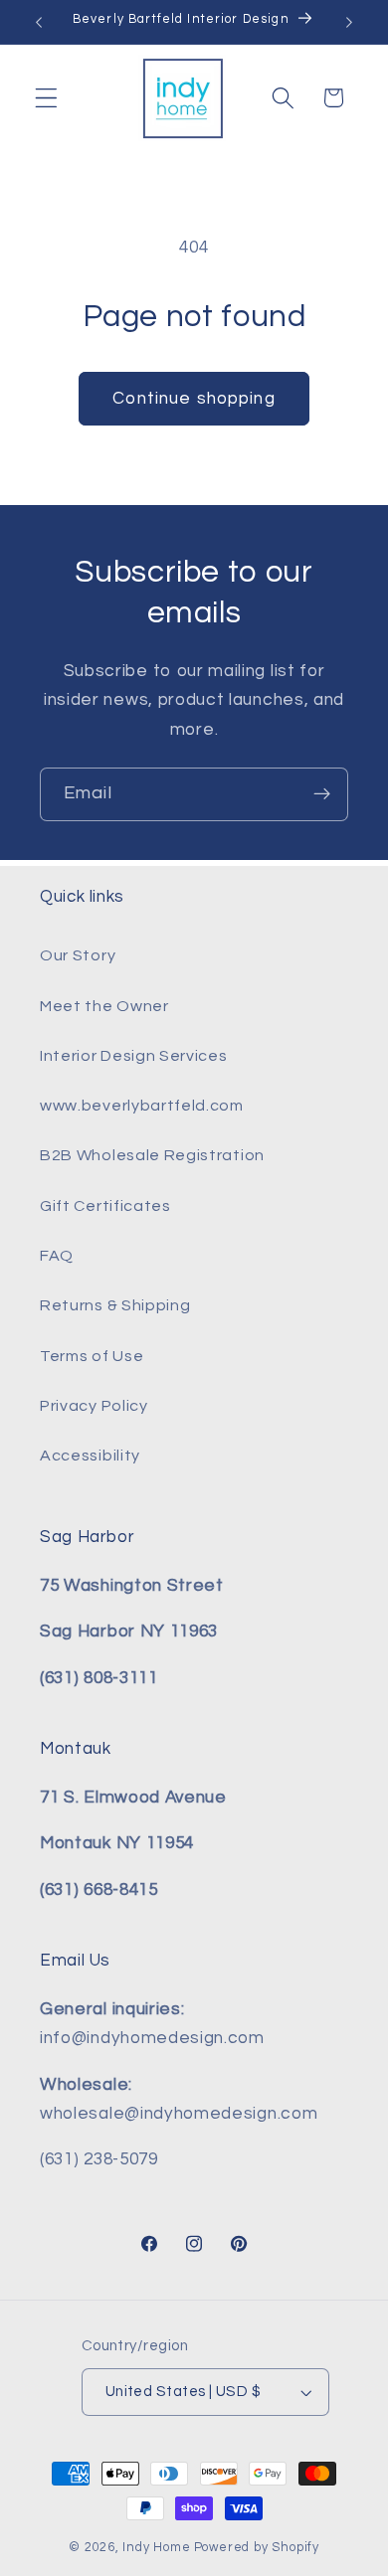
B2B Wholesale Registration (152, 1155)
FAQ (57, 1256)
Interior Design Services (134, 1056)
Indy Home (156, 2548)
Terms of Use (92, 1356)
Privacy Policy (94, 1406)
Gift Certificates (105, 1206)
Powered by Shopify (257, 2548)
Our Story (78, 955)
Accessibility (90, 1456)
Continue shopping (194, 399)
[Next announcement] (349, 22)
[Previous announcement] (39, 22)
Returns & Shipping (115, 1305)
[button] (46, 98)
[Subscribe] (322, 794)
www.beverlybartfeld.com (142, 1106)
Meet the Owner (104, 1006)
